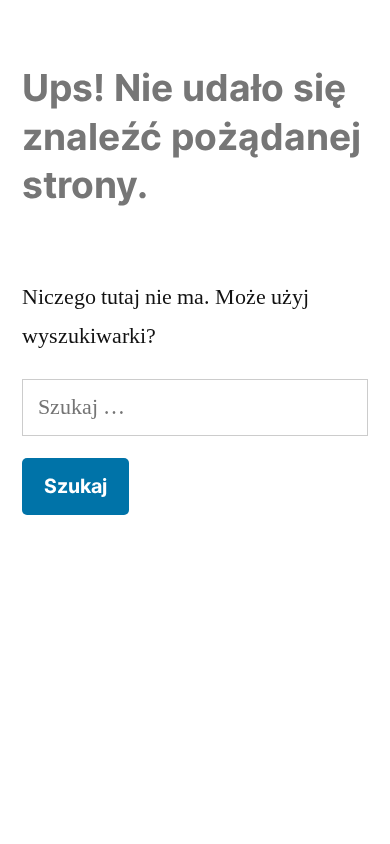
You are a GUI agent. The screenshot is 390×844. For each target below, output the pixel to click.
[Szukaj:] (195, 407)
